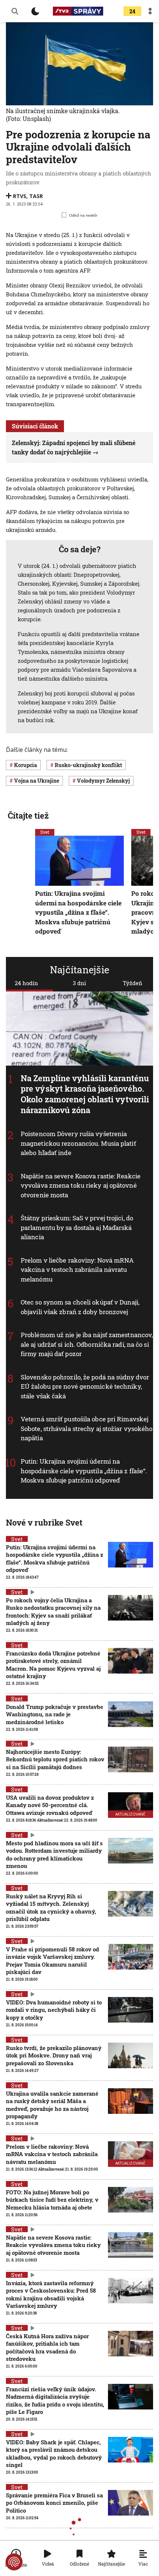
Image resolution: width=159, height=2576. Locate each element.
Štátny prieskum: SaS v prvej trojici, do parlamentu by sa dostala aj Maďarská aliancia (77, 1227)
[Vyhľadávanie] (15, 11)
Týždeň (133, 983)
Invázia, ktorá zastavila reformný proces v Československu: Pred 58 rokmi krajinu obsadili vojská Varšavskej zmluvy (51, 2294)
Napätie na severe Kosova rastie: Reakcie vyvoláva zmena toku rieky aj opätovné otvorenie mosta (81, 1185)
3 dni (79, 983)
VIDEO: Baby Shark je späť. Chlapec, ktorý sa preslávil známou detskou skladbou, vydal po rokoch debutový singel (54, 2453)
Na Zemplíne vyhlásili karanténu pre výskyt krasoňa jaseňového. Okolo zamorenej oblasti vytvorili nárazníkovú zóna (85, 1094)
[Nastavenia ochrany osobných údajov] (14, 2562)
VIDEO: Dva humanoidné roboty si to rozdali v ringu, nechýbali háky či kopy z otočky (54, 2010)
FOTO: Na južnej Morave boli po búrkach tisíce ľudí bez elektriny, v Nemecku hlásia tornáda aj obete (52, 2200)
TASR (36, 196)
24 (132, 11)
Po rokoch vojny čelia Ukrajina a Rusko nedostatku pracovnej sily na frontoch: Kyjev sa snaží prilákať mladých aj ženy (53, 1611)
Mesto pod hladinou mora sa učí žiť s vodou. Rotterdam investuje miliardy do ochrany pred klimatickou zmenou (54, 1854)
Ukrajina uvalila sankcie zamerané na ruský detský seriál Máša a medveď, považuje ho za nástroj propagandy (52, 2105)
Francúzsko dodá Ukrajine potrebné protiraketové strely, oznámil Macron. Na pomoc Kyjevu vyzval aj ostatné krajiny (53, 1664)
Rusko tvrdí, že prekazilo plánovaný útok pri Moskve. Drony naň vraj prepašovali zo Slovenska (54, 2055)
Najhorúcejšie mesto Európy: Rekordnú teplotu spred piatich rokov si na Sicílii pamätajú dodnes (55, 1759)
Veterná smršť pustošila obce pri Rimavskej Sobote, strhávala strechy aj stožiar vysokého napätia (87, 1428)
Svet (45, 832)
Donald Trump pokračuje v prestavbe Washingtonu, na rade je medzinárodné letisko (55, 1714)
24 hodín (26, 983)
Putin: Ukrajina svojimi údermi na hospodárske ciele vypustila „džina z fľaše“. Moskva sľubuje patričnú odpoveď (84, 1471)
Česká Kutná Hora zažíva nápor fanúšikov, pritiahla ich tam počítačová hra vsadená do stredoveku (47, 2347)
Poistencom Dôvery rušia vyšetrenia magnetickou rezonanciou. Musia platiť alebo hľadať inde (78, 1143)
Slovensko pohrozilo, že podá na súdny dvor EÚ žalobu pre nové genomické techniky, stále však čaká (85, 1386)
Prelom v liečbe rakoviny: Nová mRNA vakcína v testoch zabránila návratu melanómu (77, 1270)
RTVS (20, 196)
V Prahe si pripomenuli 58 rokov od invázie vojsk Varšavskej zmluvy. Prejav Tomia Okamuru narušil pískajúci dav (53, 1960)
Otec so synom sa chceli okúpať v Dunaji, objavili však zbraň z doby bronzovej (80, 1307)
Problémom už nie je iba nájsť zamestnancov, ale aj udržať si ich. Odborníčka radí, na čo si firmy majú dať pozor (87, 1344)
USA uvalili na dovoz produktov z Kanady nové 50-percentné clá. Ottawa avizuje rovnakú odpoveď (50, 1805)
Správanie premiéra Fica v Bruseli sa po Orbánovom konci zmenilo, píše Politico (54, 2503)
